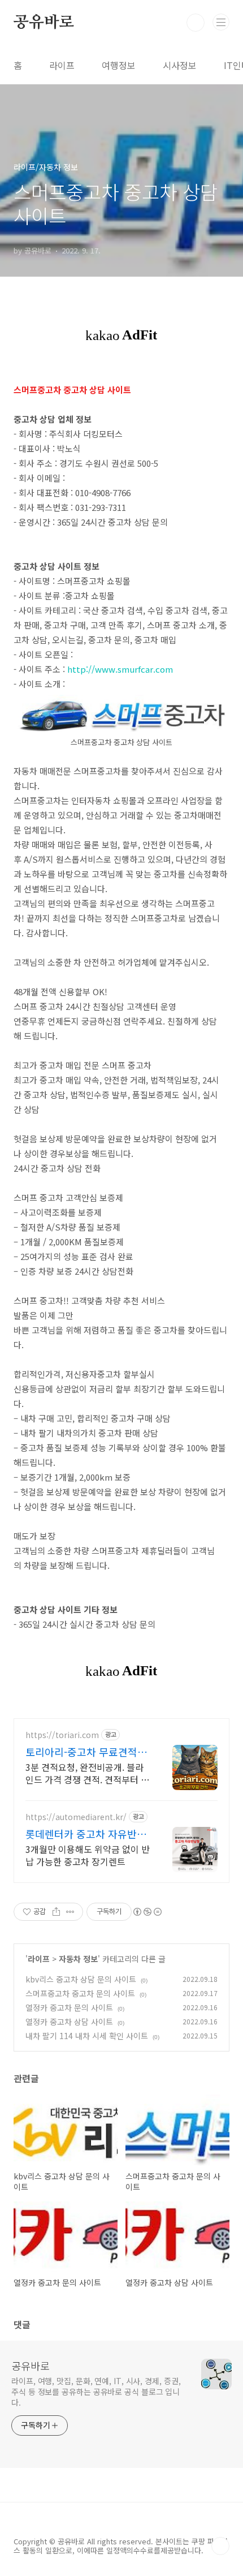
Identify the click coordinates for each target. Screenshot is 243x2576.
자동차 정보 (78, 1959)
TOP (220, 2546)
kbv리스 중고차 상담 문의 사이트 (81, 1979)
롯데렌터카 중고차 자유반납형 (86, 1834)
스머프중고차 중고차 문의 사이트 (80, 1993)
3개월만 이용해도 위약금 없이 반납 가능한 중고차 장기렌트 (88, 1855)
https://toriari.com (62, 1735)
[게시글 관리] (70, 1912)
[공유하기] (56, 1912)
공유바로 (44, 23)
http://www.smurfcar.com (120, 669)
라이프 (62, 65)
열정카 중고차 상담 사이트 (69, 2022)
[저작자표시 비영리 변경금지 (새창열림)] (147, 1912)
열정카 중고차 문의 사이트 (69, 2007)
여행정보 (119, 65)
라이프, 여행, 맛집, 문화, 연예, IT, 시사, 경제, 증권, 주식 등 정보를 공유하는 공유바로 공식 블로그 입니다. (96, 2392)
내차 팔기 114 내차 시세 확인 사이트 (87, 2036)
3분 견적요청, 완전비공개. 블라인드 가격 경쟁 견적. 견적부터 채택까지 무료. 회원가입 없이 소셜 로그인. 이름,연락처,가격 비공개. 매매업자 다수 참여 (87, 1773)
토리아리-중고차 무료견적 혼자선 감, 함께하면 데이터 (88, 1752)
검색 (196, 23)
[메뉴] (221, 22)
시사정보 (180, 65)
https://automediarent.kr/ (76, 1817)
